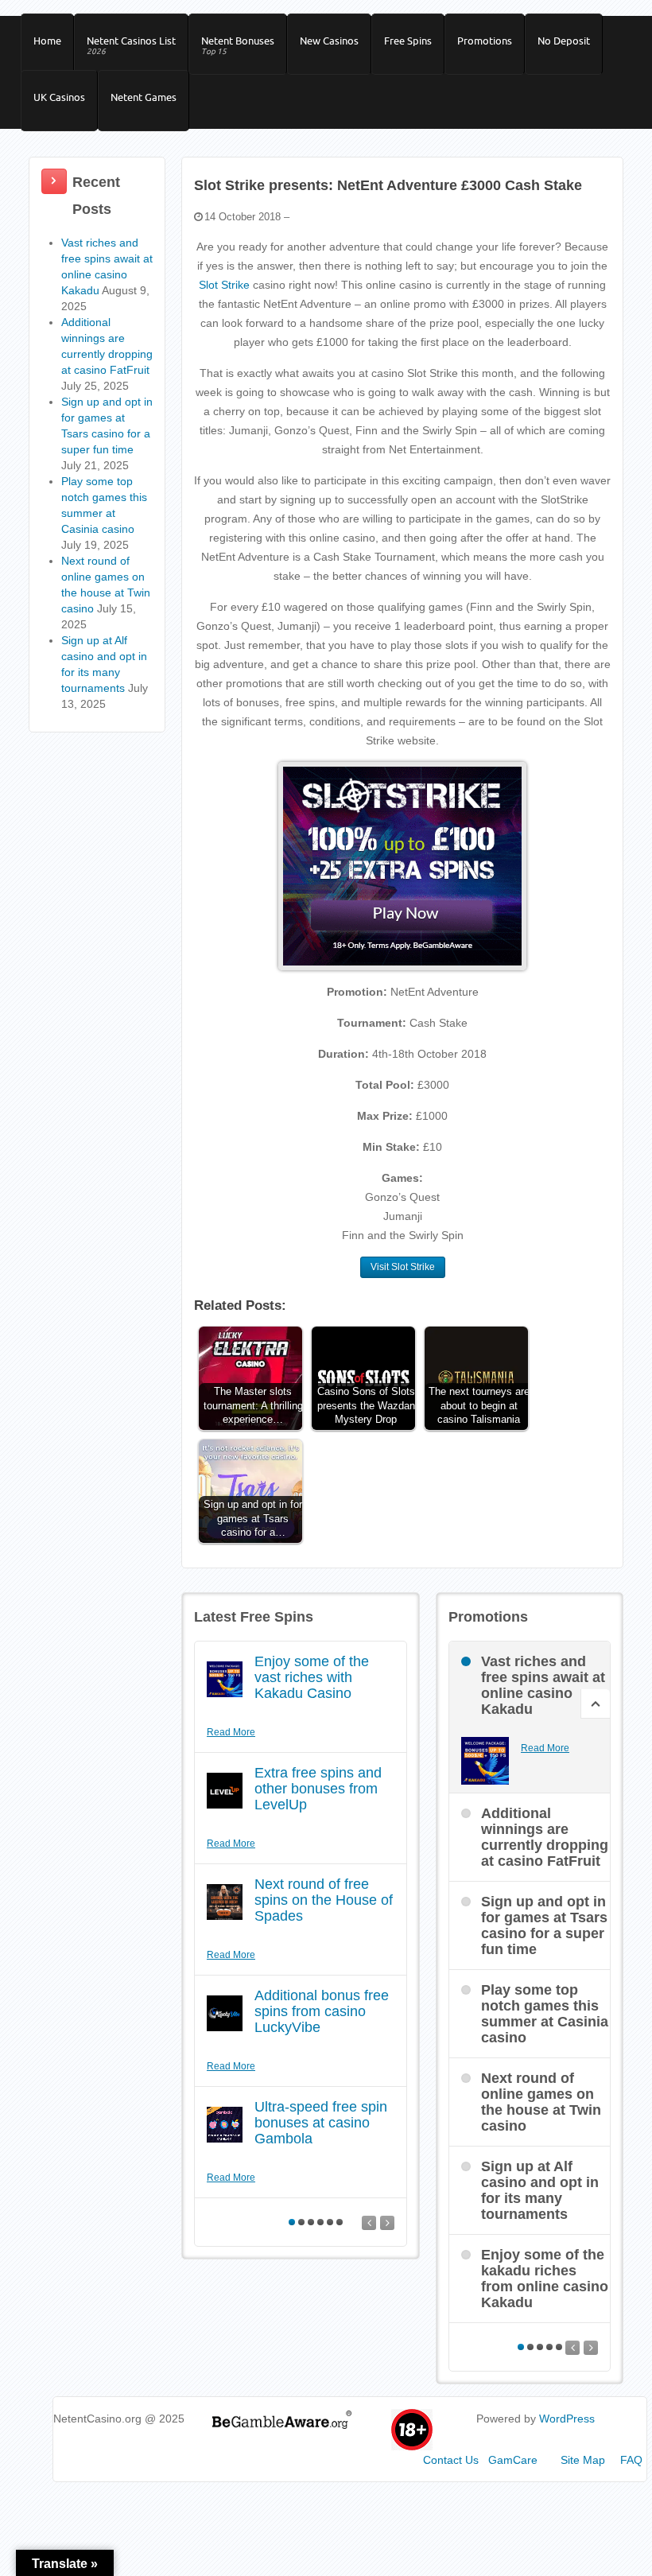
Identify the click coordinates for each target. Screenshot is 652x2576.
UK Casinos (59, 97)
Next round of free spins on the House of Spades (324, 1900)
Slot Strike (224, 285)
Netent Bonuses (238, 45)
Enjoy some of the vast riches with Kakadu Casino (312, 1677)
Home (47, 41)
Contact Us (451, 2460)
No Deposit (564, 41)
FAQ (631, 2460)
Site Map (583, 2460)
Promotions (485, 41)
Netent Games (144, 97)
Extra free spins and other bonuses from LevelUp (318, 1789)
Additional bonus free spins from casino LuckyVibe (322, 2011)
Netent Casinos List (131, 45)
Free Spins (408, 41)
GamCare (513, 2460)
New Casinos (329, 41)
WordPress (567, 2419)
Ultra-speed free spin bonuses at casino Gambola (321, 2123)
